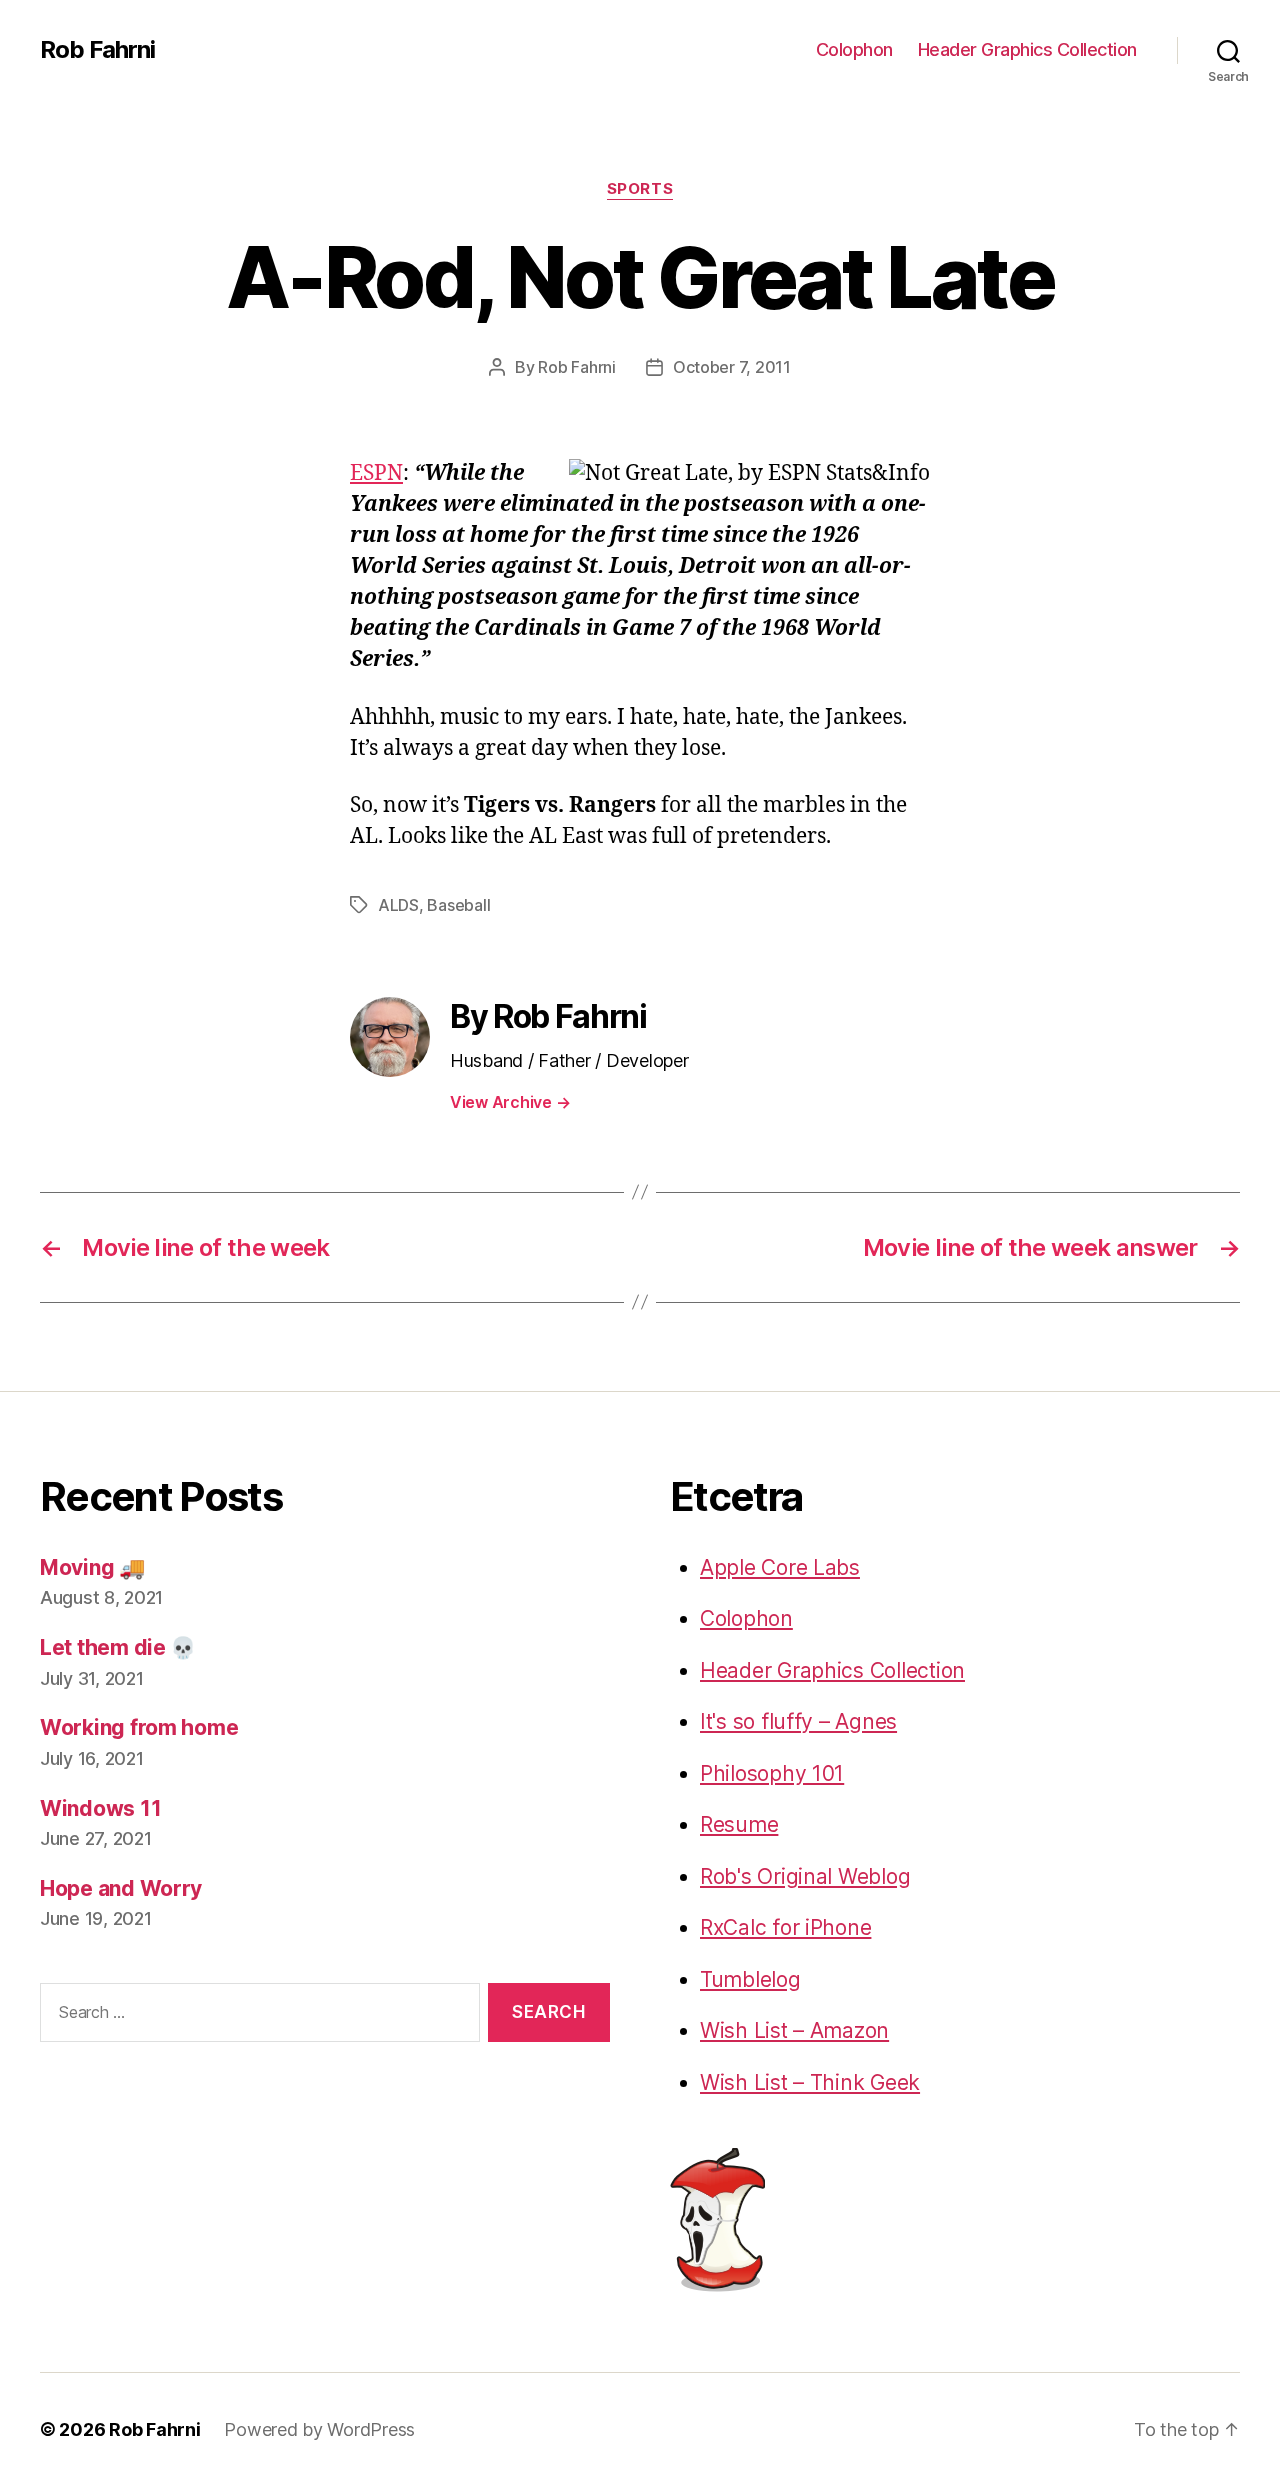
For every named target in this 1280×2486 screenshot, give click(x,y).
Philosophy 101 (772, 1773)
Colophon (854, 49)
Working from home (139, 1727)
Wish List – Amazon (794, 2030)
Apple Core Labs (780, 1567)
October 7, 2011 (732, 367)
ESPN (376, 473)
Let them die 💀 (118, 1647)
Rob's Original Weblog (805, 1876)
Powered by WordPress (319, 2429)
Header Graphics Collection (1027, 49)
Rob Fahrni (97, 50)
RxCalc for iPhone (785, 1927)
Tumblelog (750, 1979)
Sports (640, 189)
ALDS (398, 905)
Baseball (458, 905)
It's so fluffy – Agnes (798, 1721)
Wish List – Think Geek (810, 2082)
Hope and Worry (121, 1888)
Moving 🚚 (92, 1567)
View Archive (510, 1102)
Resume (739, 1824)
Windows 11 (100, 1808)
